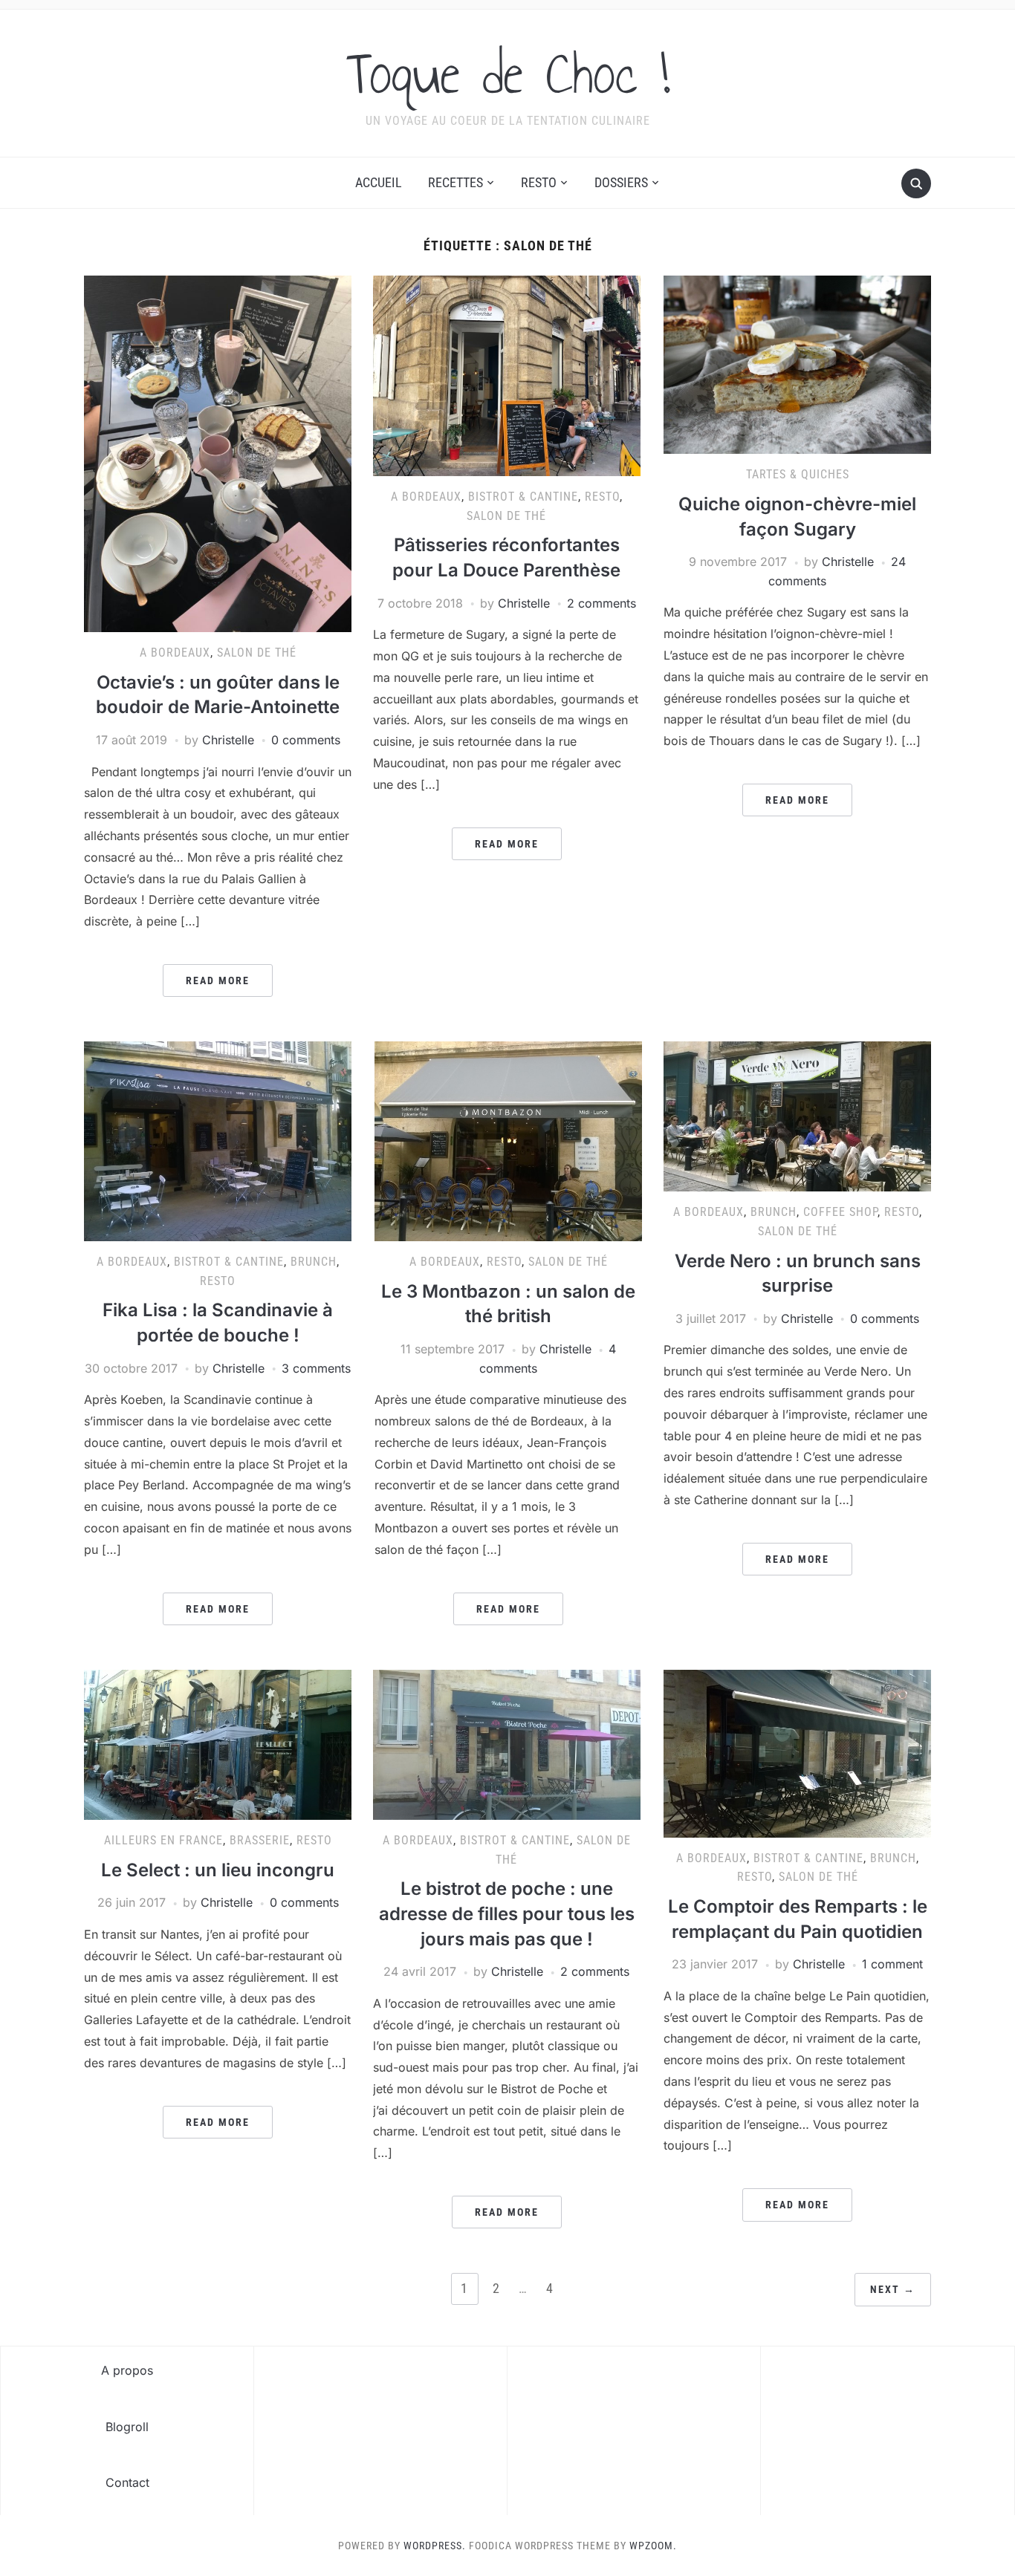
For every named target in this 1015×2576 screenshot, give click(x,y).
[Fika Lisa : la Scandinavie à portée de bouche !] (218, 1140)
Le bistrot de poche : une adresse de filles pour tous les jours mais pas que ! (507, 1913)
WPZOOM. (653, 2546)
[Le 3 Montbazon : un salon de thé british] (508, 1140)
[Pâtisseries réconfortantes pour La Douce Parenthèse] (507, 375)
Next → (893, 2289)
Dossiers (621, 182)
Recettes (455, 182)
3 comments (316, 1368)
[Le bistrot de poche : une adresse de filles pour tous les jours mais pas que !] (507, 1743)
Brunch (314, 1262)
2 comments (601, 603)
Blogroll (127, 2427)
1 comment (892, 1964)
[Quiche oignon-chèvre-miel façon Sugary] (797, 364)
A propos (127, 2370)
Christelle (228, 740)
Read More (218, 980)
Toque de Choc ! (508, 74)
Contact (127, 2482)
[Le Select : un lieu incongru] (218, 1743)
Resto (539, 182)
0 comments (306, 740)
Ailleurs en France (163, 1840)
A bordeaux (175, 653)
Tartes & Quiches (798, 474)
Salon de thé (257, 653)
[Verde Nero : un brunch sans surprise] (797, 1116)
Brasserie (260, 1840)
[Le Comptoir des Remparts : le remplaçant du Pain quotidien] (797, 1752)
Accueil (379, 182)
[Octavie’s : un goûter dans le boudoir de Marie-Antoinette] (218, 453)
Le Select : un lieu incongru (218, 1870)
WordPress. (435, 2546)
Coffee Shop (840, 1212)
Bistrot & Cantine (523, 497)
